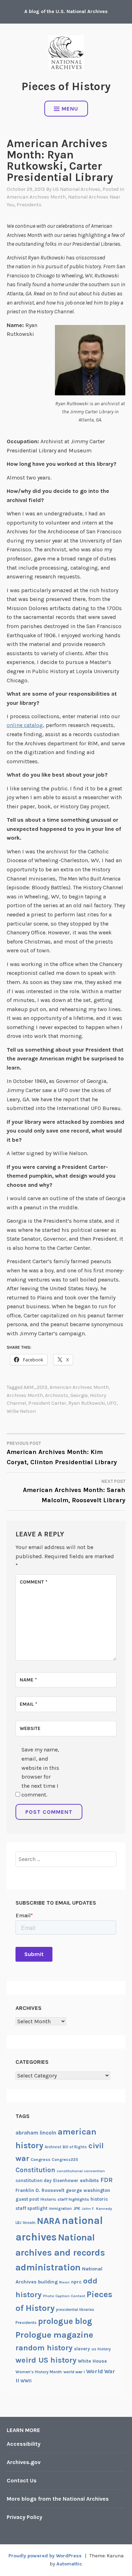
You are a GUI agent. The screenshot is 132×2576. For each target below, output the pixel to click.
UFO (112, 1403)
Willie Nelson (21, 1411)
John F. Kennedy (97, 2209)
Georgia (79, 1395)
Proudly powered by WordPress (45, 2556)
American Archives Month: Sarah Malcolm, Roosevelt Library (74, 1491)
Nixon (64, 2282)
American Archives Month (36, 197)
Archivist (53, 2147)
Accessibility (24, 2444)
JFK (77, 2208)
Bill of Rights (75, 2147)
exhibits (89, 2180)
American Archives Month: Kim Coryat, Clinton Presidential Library (62, 1453)
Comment (34, 1582)
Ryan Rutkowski (87, 1403)
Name (28, 1680)
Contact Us (22, 2480)
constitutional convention (81, 2171)
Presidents (29, 205)
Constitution (35, 2170)
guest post (27, 2199)
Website (30, 1728)
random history (44, 2348)
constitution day (34, 2180)
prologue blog (65, 2321)
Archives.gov (24, 2462)
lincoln (29, 2223)
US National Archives (77, 189)
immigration (60, 2209)
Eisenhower (66, 2180)
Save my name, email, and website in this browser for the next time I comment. (40, 1772)
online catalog (25, 725)
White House (92, 2361)
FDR (106, 2180)
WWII (26, 2381)
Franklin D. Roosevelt (40, 2190)
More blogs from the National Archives (58, 2499)
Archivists (57, 1395)
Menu (70, 109)
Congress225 (65, 2160)
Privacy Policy (24, 2517)
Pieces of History (66, 86)
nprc (76, 2282)
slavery (82, 2349)
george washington (88, 2190)
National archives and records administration (60, 2252)
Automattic (69, 2564)
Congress (40, 2160)
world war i (74, 2372)
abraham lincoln (36, 2133)
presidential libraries (75, 2310)
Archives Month (25, 1395)
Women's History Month (39, 2372)
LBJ (18, 2223)
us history (101, 2349)
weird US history (46, 2360)
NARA (49, 2221)
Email (29, 1704)
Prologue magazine (54, 2335)
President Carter (47, 1403)
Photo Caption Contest (64, 2296)
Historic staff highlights (65, 2199)
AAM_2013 (36, 1387)
